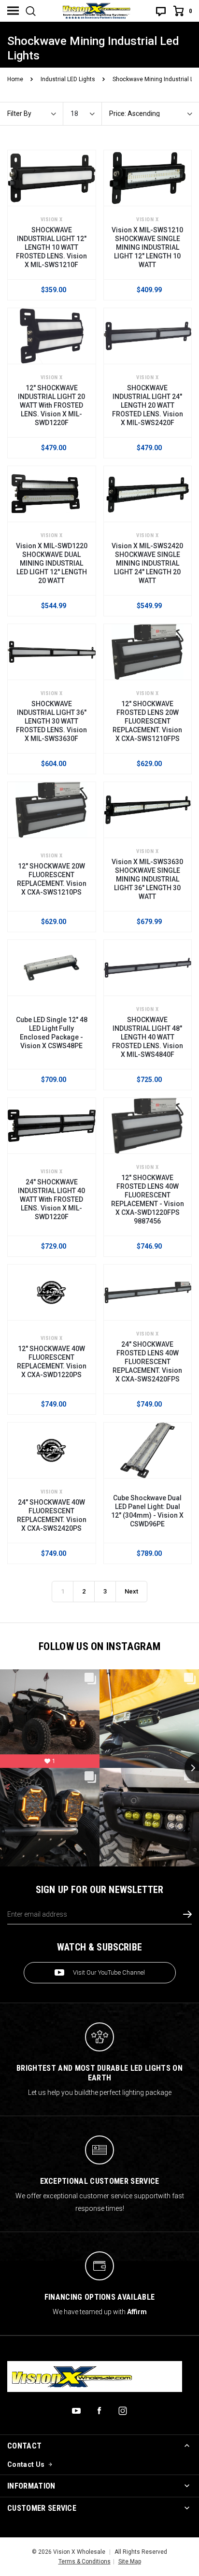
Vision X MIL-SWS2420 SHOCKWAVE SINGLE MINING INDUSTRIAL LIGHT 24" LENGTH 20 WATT (147, 563)
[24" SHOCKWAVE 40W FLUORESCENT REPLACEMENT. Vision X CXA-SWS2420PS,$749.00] (52, 1450)
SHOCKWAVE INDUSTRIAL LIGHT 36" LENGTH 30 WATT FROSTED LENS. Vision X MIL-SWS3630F (51, 721)
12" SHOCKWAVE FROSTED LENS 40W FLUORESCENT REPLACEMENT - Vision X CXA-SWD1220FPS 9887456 (148, 1199)
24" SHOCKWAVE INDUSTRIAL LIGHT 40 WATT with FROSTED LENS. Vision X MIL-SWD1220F (51, 1199)
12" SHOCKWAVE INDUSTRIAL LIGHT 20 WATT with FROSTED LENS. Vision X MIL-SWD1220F (51, 405)
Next (131, 1591)
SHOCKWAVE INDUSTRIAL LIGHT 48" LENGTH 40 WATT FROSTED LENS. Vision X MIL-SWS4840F (148, 1037)
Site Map (130, 2562)
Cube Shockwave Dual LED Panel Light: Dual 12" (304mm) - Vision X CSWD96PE (147, 1511)
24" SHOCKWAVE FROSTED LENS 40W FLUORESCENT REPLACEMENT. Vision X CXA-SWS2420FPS (147, 1362)
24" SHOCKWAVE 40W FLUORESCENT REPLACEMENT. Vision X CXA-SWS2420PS (52, 1515)
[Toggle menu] (13, 11)
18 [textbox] (74, 114)
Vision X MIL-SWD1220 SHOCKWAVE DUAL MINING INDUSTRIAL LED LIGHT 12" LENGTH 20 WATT (52, 563)
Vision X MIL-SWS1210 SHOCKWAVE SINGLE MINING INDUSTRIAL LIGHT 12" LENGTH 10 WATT (147, 247)
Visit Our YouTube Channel (109, 1972)
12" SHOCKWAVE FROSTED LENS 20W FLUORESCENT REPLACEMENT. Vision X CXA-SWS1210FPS (147, 721)
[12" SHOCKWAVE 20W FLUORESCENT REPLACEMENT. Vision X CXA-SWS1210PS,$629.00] (52, 810)
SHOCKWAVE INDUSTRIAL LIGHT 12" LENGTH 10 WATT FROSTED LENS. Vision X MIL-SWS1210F (51, 247)
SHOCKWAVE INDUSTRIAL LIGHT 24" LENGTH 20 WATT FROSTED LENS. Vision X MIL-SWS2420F (148, 405)
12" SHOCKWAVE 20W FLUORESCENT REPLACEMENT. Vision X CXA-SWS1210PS (52, 879)
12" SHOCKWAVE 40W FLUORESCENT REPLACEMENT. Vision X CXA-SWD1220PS (52, 1362)
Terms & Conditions (85, 2562)
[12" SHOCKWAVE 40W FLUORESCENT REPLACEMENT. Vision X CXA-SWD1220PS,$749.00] (52, 1292)
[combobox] (86, 114)
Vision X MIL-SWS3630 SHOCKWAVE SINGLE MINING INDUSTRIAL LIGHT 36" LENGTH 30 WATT (147, 879)
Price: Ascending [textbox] (135, 114)
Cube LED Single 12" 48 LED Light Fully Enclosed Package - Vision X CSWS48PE (52, 1033)
